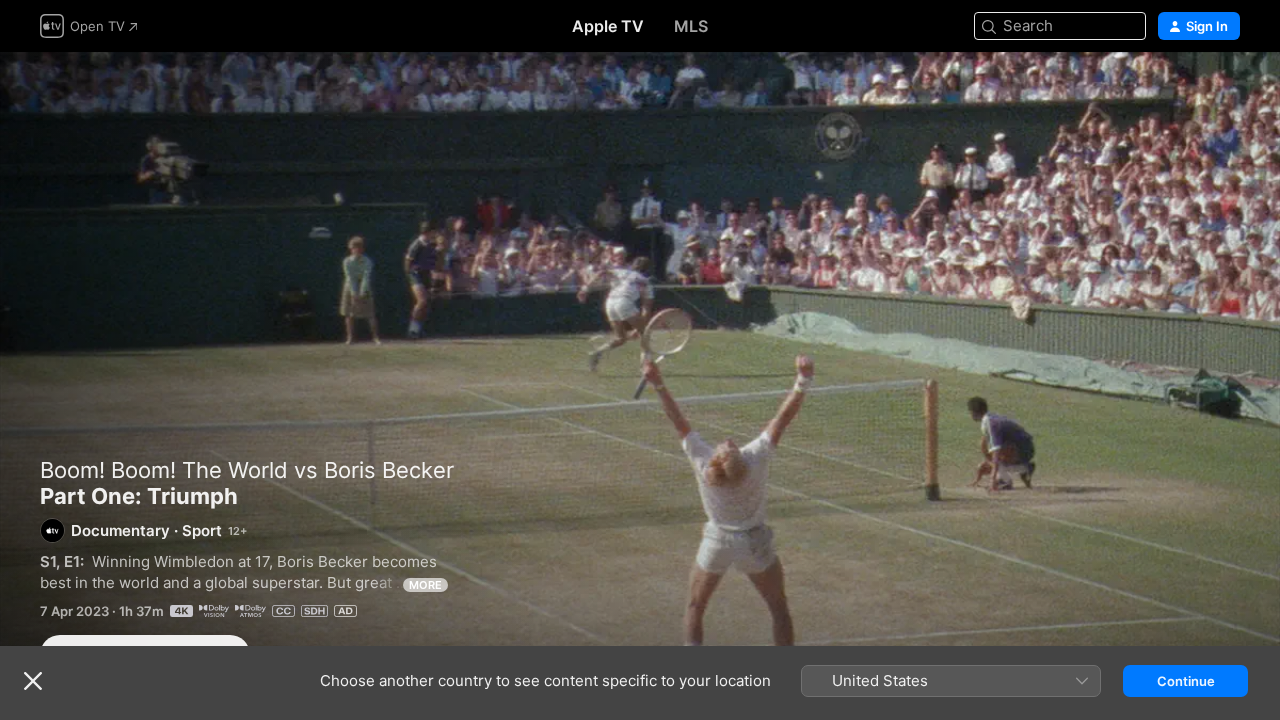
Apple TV (608, 26)
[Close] (33, 681)
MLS (691, 26)
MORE (425, 585)
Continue (1186, 681)
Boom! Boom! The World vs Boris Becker (247, 470)
